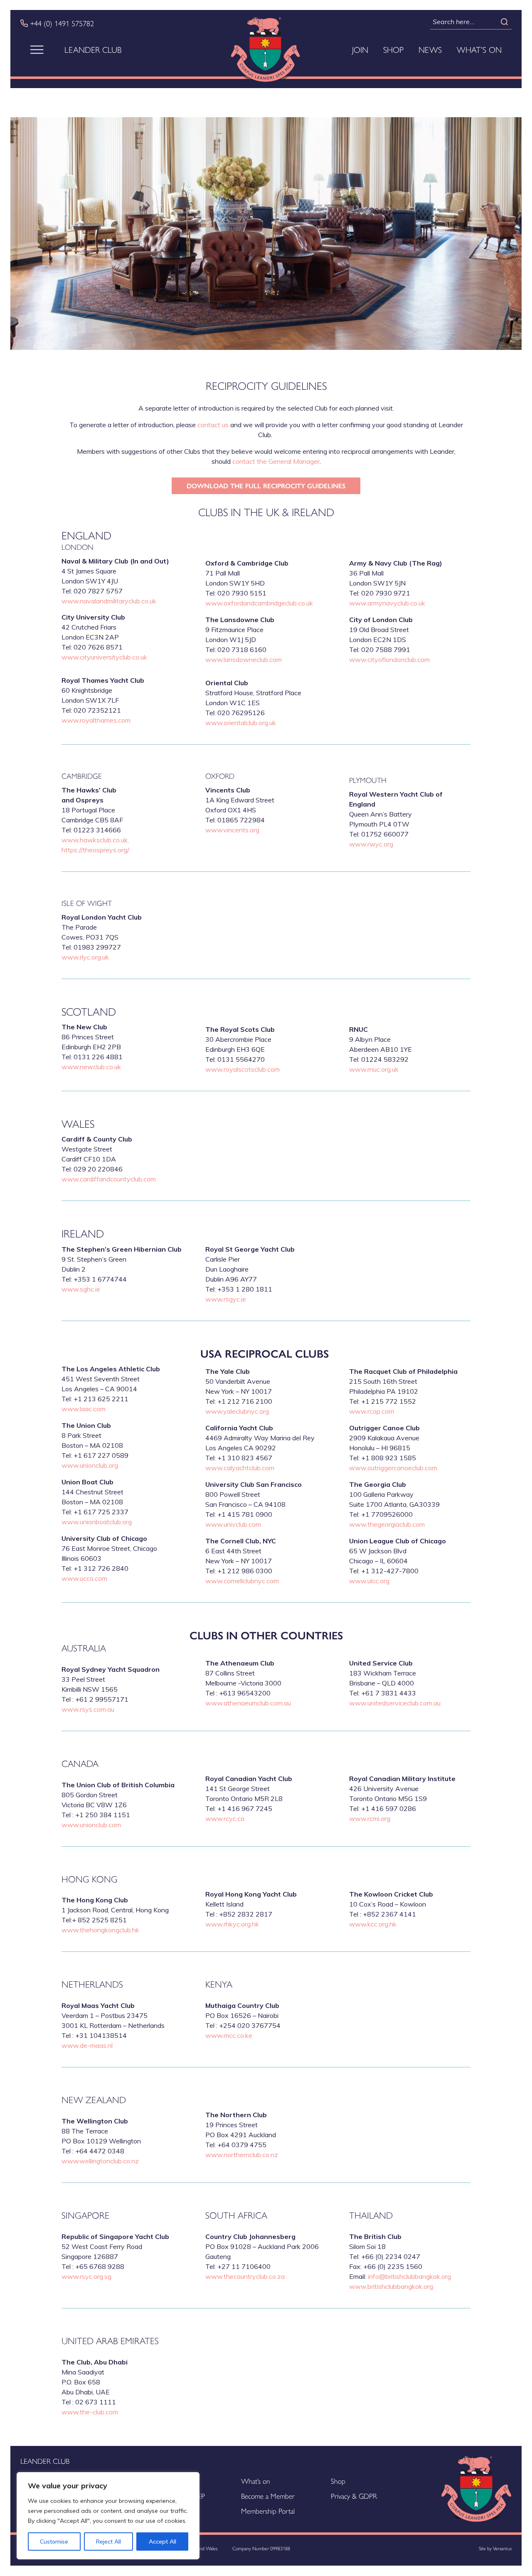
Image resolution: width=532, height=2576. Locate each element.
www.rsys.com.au (88, 1709)
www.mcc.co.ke (229, 2035)
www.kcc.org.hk (373, 1924)
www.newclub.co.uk (91, 1067)
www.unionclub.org (90, 1465)
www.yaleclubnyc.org (237, 1411)
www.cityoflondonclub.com (389, 659)
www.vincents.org (232, 830)
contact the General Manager (276, 461)
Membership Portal (268, 2511)
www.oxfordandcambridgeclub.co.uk (259, 603)
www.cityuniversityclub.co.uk (104, 657)
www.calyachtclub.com (240, 1468)
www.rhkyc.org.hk (232, 1924)
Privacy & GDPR (354, 2496)
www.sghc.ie (81, 1289)
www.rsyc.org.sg (86, 2276)
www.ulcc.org (369, 1581)
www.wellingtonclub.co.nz (100, 2161)
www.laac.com (84, 1409)
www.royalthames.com (96, 720)
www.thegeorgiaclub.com (387, 1524)
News (430, 49)
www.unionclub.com (91, 1825)
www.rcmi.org (370, 1818)
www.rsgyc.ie (226, 1299)
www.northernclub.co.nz (242, 2155)
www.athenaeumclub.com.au (248, 1703)
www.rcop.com (372, 1411)
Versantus (502, 2548)
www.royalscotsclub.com (243, 1069)
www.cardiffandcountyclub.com (109, 1179)
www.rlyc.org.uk (85, 957)
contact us (213, 425)
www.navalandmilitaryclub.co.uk (109, 601)
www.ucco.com (84, 1578)
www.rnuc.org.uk (374, 1069)
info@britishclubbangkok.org (409, 2276)
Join (360, 49)
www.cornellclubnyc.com (242, 1581)
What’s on (256, 2481)
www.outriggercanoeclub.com (393, 1468)
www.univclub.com (233, 1524)
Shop (393, 49)
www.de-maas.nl (87, 2045)
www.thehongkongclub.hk (100, 1930)
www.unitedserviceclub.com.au (395, 1703)
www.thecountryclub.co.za (245, 2276)
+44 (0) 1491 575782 (62, 23)
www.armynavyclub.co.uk (387, 603)
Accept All (163, 2542)
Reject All (108, 2542)
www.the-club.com (90, 2412)
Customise (54, 2542)
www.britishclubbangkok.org (391, 2286)
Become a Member (268, 2496)
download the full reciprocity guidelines (266, 486)
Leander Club (93, 49)
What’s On (479, 49)
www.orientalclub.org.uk (241, 723)
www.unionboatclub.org (97, 1522)
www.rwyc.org (371, 844)
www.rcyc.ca (225, 1818)
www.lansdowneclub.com (244, 659)
